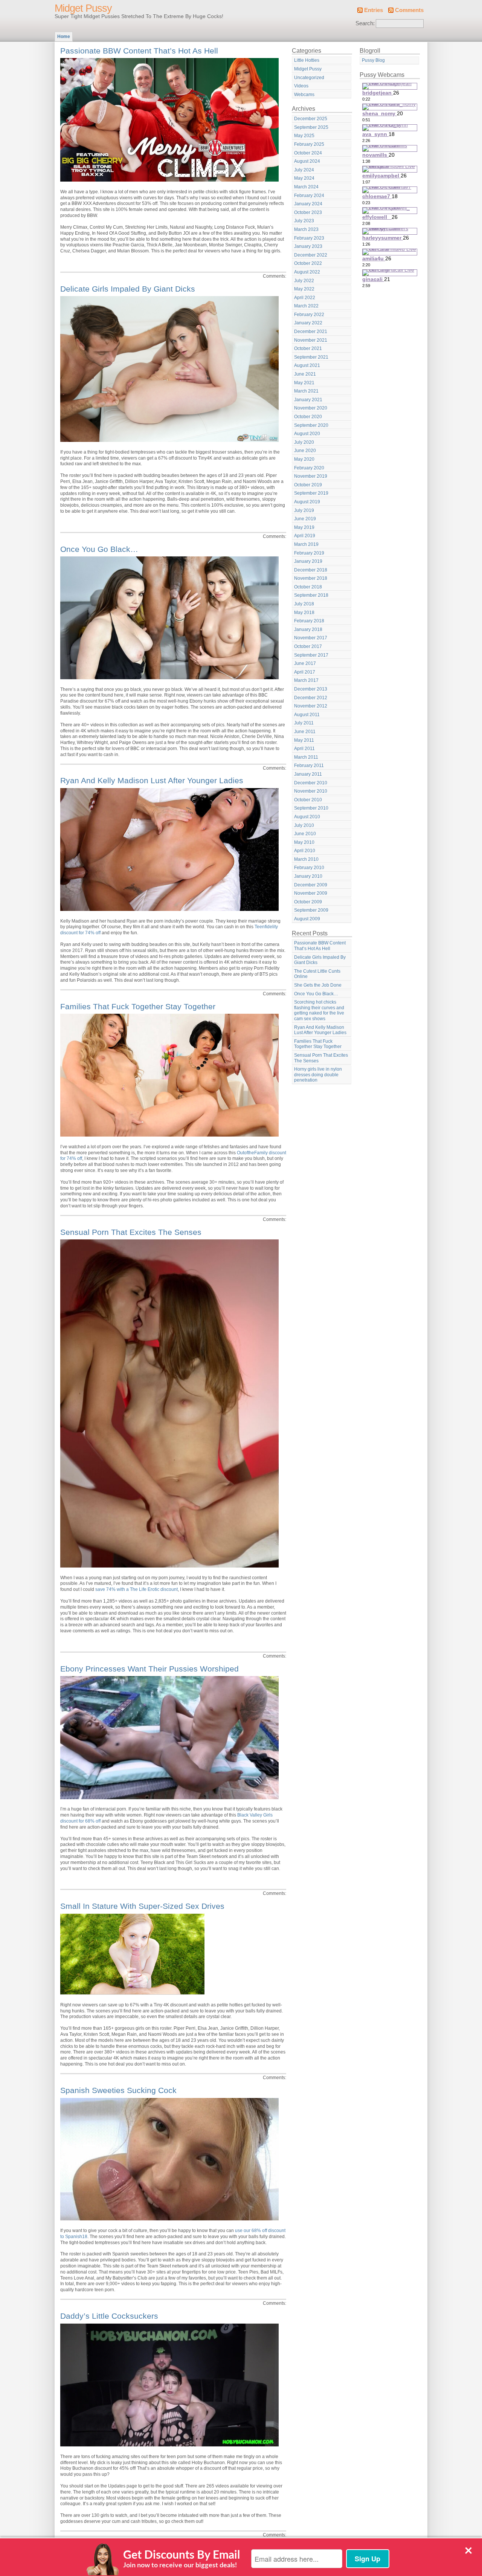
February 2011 (309, 765)
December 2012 (311, 698)
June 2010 (305, 834)
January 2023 (308, 246)
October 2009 (308, 902)
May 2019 (304, 527)
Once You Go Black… (99, 549)
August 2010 (307, 817)
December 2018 (311, 570)
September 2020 (311, 425)
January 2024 (308, 204)
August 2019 (307, 502)
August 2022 (307, 272)
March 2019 (306, 544)
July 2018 (304, 604)
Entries (374, 10)
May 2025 (304, 136)
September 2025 (311, 127)
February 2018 (309, 621)
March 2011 (306, 757)
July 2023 (304, 221)
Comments (409, 10)
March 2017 (306, 680)
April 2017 (305, 672)
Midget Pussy (83, 8)
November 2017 (311, 638)
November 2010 (311, 791)
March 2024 (306, 187)
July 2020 (304, 442)
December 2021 (311, 332)
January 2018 (308, 629)
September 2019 (311, 493)
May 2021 (304, 383)
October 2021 (308, 348)
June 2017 (305, 663)
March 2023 (306, 229)
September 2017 (311, 655)
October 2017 (308, 646)
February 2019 (309, 553)
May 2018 (304, 613)
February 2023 (309, 238)
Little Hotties (307, 60)
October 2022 (308, 263)
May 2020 (304, 459)
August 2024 (307, 161)
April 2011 (304, 749)
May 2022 (304, 289)
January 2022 (308, 323)
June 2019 (305, 519)
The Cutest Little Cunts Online (317, 974)
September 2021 (311, 357)
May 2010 (304, 842)
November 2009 (311, 893)
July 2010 (304, 825)
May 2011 (304, 740)
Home (64, 37)
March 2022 (306, 306)
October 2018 (308, 587)
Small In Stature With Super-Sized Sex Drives (142, 1906)
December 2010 (311, 783)
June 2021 (305, 374)
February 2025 (309, 144)
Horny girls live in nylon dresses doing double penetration (318, 1075)
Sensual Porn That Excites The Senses (131, 1232)
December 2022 (311, 255)
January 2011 (308, 774)
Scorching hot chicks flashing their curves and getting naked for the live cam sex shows (319, 1010)
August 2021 (307, 365)
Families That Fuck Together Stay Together (138, 1006)
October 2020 (308, 417)
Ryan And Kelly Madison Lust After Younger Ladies (152, 780)
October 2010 (308, 800)
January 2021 (308, 400)
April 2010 (305, 851)
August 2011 (307, 715)
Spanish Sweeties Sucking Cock (118, 2090)
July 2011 (304, 723)
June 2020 (305, 451)
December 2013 (311, 689)
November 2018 (311, 578)
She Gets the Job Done (318, 985)
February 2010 (309, 868)
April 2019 (305, 536)
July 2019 (304, 510)
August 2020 (307, 434)
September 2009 (311, 910)
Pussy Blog (373, 60)
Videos (301, 86)
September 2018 (311, 595)
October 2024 (308, 153)
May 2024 (304, 178)
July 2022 (304, 281)
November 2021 (311, 340)
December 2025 (311, 119)
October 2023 (308, 212)
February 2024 (309, 196)
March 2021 (306, 391)
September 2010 (311, 808)
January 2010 (308, 876)
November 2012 (311, 706)
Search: (365, 23)
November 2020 (311, 408)
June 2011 (305, 732)
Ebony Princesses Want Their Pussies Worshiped (149, 1669)
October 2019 (308, 485)
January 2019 (308, 561)
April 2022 (305, 298)
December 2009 (311, 885)
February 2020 (309, 468)
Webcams (304, 95)
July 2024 (304, 170)
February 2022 (309, 315)
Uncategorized (309, 78)
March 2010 (306, 859)
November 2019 (311, 476)
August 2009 (307, 919)
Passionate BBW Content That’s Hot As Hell (139, 51)
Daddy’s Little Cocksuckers (109, 2316)
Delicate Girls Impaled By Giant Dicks (128, 289)
